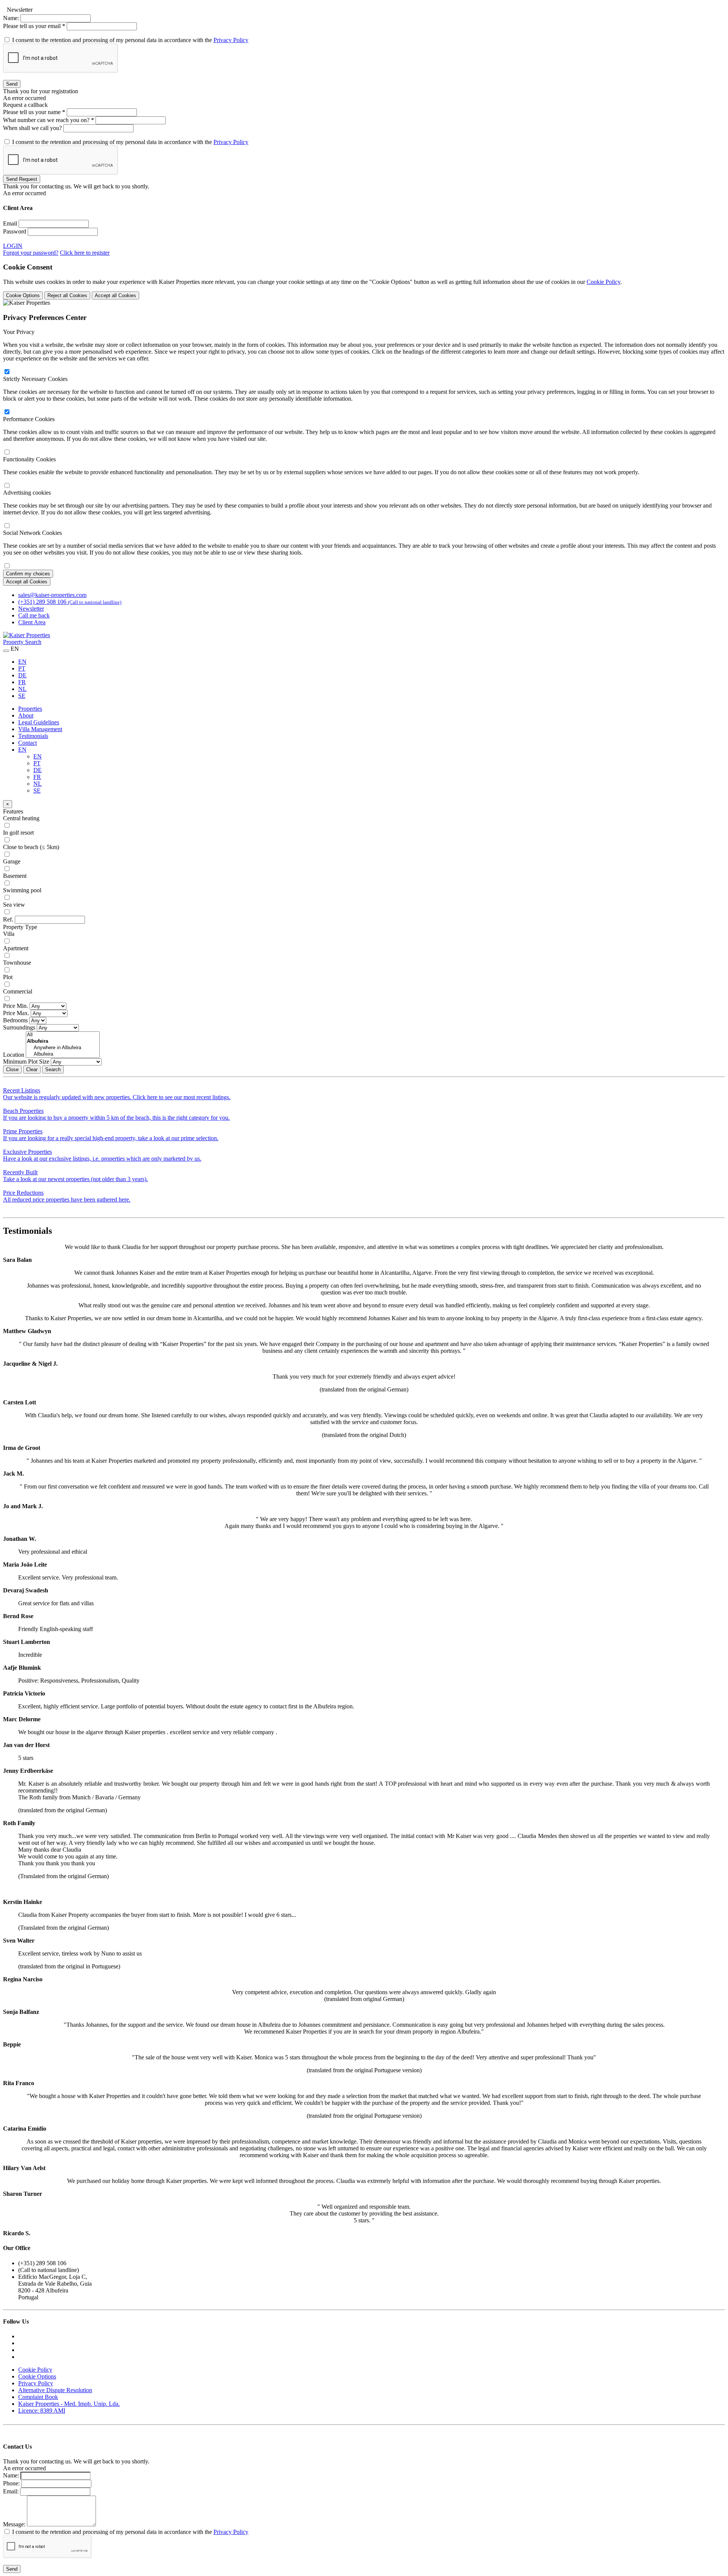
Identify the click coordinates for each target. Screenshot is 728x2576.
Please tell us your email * (34, 26)
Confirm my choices (28, 574)
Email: (11, 2491)
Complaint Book (38, 2397)
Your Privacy (19, 332)
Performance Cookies (29, 419)
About (26, 715)
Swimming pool (22, 890)
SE (22, 696)
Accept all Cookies (115, 295)
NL (22, 689)
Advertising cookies (27, 493)
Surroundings (19, 1027)
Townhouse (17, 963)
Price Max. (16, 1013)
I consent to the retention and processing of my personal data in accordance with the (130, 40)
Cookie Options (23, 295)
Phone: (11, 2483)
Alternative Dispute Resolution (55, 2390)
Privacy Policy (231, 40)
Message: (14, 2524)
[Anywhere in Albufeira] (63, 1048)
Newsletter (31, 609)
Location (14, 1055)
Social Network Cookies (32, 533)
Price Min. (16, 1006)
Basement (15, 876)
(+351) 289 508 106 (70, 602)
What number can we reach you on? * (49, 120)
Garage (12, 861)
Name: (11, 18)
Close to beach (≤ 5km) (31, 847)
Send (12, 84)
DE (22, 675)
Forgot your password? (31, 253)
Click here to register (85, 253)
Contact (27, 743)
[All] (63, 1035)
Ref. (8, 919)
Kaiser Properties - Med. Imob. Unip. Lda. (69, 2404)
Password (15, 231)
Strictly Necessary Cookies (35, 379)
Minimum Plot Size (26, 1062)
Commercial (18, 991)
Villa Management (40, 729)
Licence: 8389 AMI (42, 2411)
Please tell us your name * (34, 112)
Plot (8, 977)
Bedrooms (15, 1020)
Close (12, 1069)
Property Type (20, 927)
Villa (9, 934)
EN (22, 662)
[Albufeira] (63, 1054)
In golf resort (18, 833)
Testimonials (33, 736)
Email (10, 223)
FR (22, 682)
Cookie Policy (603, 282)
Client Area (32, 622)
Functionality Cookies (29, 459)
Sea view (14, 905)
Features (13, 811)
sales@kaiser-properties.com (52, 595)
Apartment (16, 948)
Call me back (34, 615)
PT (22, 668)
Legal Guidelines (39, 722)
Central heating (21, 818)
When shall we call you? (33, 128)
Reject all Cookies (67, 295)
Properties (30, 709)
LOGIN (13, 246)
